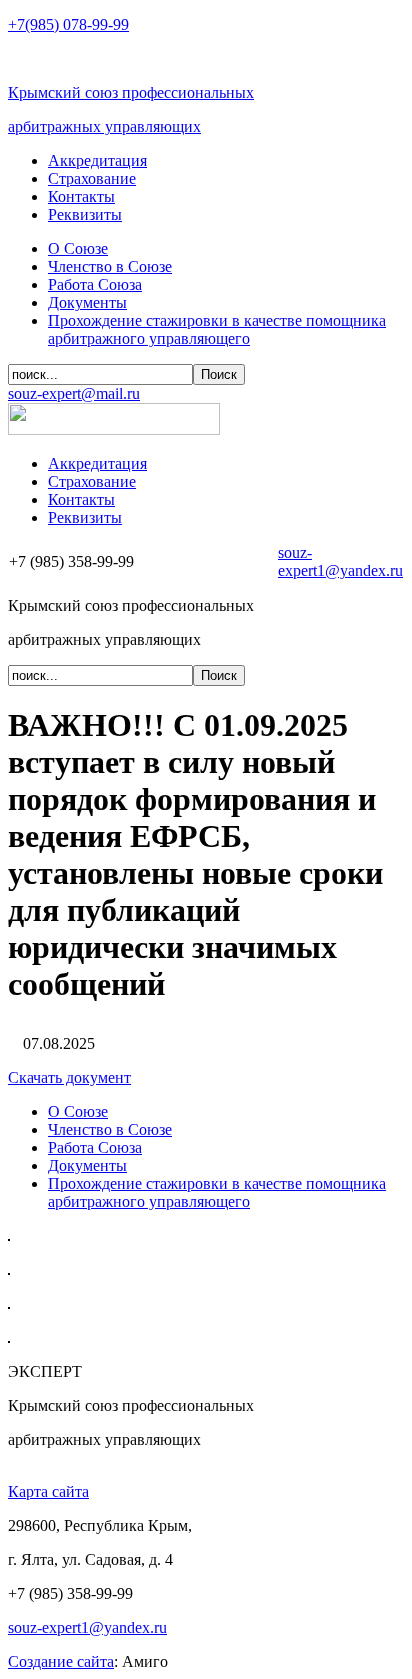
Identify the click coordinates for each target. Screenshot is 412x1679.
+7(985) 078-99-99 (68, 24)
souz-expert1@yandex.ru (340, 561)
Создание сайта (61, 1661)
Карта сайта (48, 1491)
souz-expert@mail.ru (74, 393)
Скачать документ (69, 1077)
